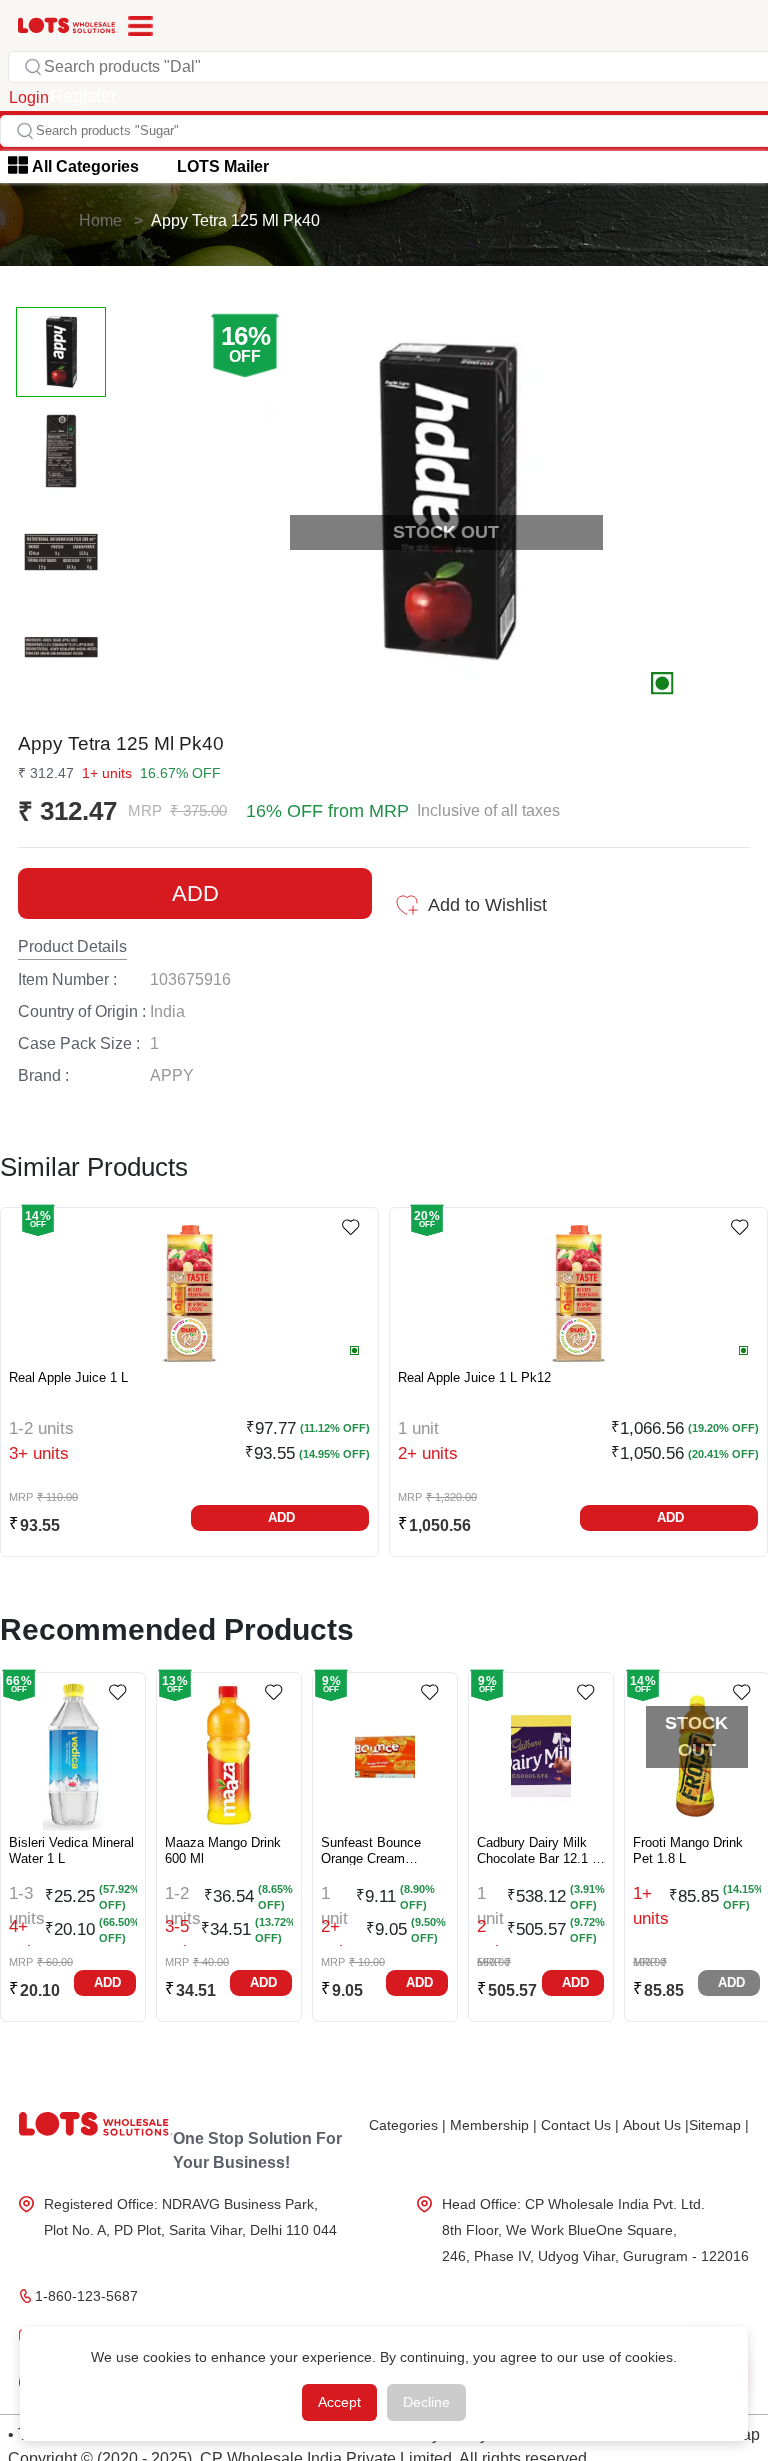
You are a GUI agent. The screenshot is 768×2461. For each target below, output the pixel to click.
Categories (407, 2125)
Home (100, 220)
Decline (426, 2402)
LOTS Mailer (223, 166)
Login (29, 97)
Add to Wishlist (487, 905)
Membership (493, 2125)
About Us (656, 2125)
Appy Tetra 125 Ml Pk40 (235, 220)
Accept (339, 2402)
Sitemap (719, 2125)
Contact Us (580, 2125)
